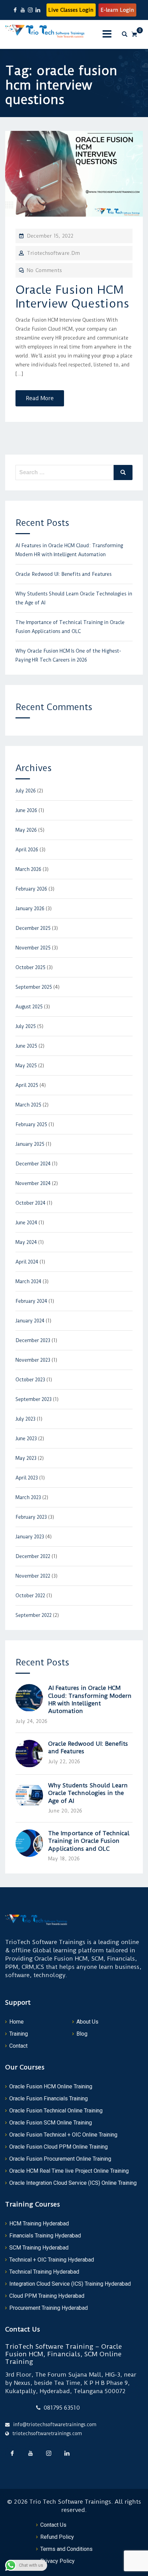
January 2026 (30, 908)
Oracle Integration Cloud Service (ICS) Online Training (73, 2183)
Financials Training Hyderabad (45, 2236)
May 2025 (26, 1066)
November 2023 (33, 1360)
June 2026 (26, 810)
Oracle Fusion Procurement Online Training (60, 2159)
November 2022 (33, 1576)
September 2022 (34, 1615)
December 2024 (33, 1164)
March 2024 (28, 1281)
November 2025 (33, 948)
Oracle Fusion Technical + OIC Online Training (63, 2135)
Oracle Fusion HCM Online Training (51, 2086)
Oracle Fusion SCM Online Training (51, 2123)
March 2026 (28, 869)
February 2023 (31, 1517)
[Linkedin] (67, 2453)
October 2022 (30, 1596)
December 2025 (33, 928)
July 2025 (26, 1026)
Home (17, 2022)
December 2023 (33, 1340)
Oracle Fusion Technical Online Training (56, 2111)
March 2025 (28, 1105)
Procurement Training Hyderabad (49, 2308)
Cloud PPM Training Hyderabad (47, 2296)
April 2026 (27, 850)
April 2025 (27, 1085)
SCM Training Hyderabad (39, 2248)
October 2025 (30, 967)
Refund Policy (57, 2537)
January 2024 (30, 1321)
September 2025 (34, 987)
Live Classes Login (71, 10)
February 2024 (31, 1301)
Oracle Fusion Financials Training (49, 2099)
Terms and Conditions (66, 2549)
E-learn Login (117, 10)
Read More (40, 398)
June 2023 (26, 1438)
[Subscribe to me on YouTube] (23, 10)
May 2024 (26, 1242)
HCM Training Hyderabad (39, 2224)
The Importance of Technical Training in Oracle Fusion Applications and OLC (89, 1841)
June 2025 (26, 1046)
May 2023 (26, 1458)
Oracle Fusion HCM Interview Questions (72, 297)
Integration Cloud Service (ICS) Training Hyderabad (70, 2284)
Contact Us (53, 2525)
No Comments (44, 270)
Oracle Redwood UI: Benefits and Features (64, 574)
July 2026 (26, 791)
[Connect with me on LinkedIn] (38, 10)
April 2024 (27, 1262)
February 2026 (31, 889)
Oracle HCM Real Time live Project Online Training (69, 2171)
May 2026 (26, 830)
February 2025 (31, 1124)
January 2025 (30, 1144)
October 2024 (30, 1203)
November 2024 (33, 1183)
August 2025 (29, 1007)
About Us (87, 2022)
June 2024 (26, 1223)
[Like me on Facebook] (15, 10)
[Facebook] (12, 2453)
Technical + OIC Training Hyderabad (52, 2260)
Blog (82, 2034)
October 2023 (30, 1380)
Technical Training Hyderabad (44, 2272)
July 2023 (25, 1419)
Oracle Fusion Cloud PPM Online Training (59, 2147)
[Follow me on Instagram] (30, 10)
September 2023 (34, 1399)
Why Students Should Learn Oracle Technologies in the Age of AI (88, 1793)
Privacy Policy (57, 2561)
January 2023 (30, 1537)
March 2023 (28, 1497)
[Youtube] (30, 2453)
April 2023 (27, 1478)
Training (19, 2034)
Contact (18, 2046)
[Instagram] (49, 2453)
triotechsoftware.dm (53, 253)
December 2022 (33, 1556)
